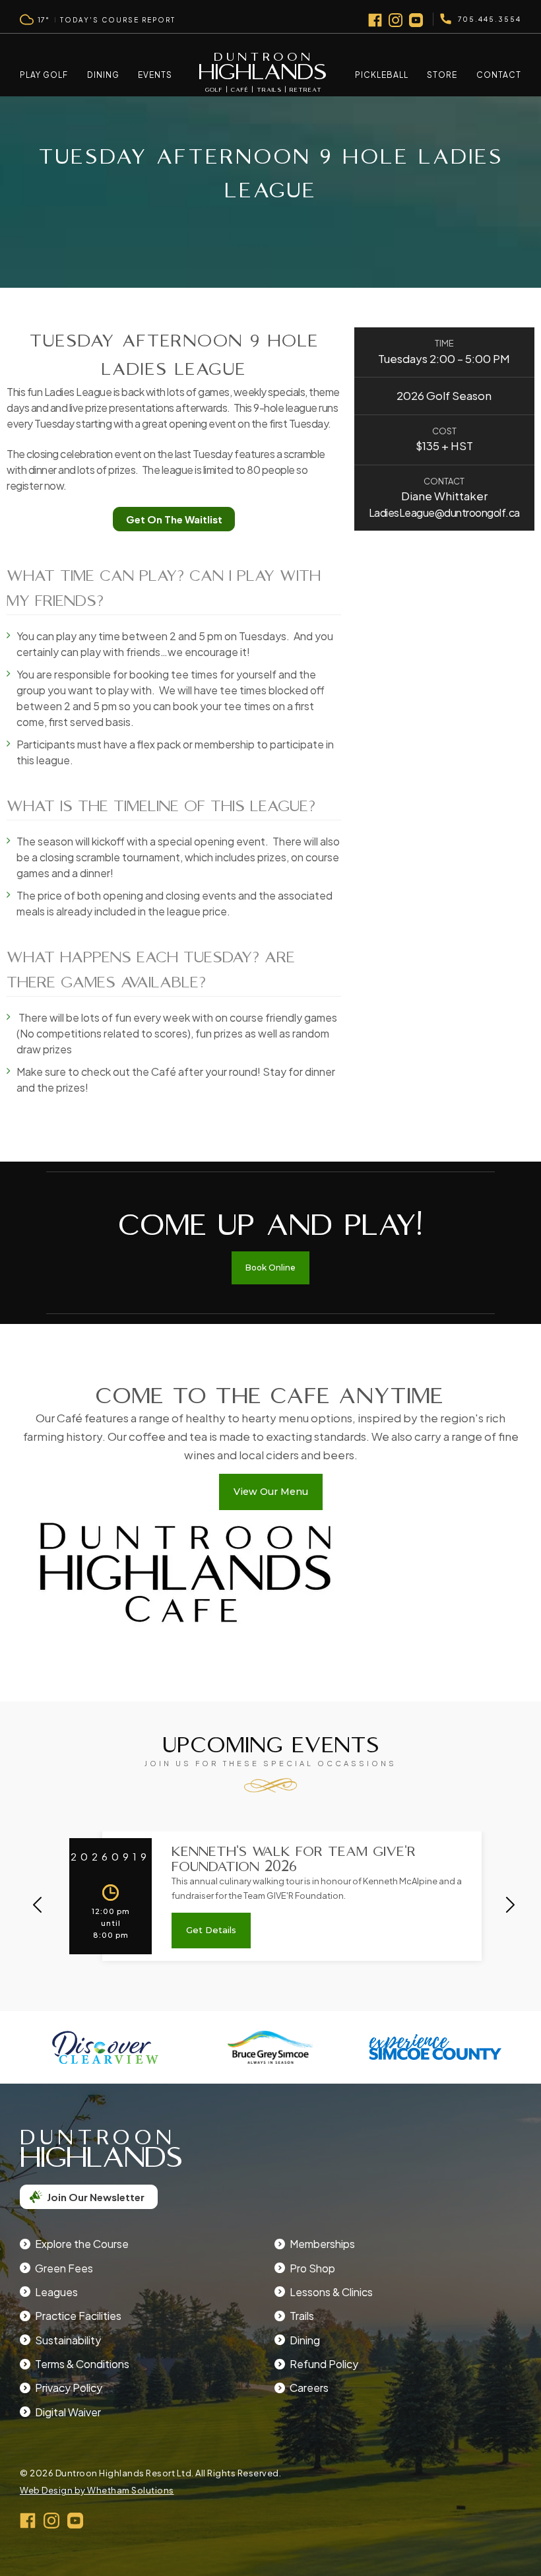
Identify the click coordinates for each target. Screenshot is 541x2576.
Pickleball (382, 75)
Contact (499, 75)
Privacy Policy (69, 2388)
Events (155, 75)
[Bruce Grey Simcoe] (271, 2047)
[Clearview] (105, 2047)
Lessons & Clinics (331, 2292)
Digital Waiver (68, 2412)
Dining (103, 75)
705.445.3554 (490, 19)
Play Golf (44, 75)
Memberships (322, 2244)
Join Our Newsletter (96, 2197)
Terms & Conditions (82, 2364)
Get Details (211, 1930)
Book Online (270, 1268)
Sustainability (68, 2340)
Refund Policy (324, 2364)
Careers (309, 2388)
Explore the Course (82, 2244)
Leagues (56, 2292)
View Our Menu (271, 1492)
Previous (37, 1904)
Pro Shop (312, 2268)
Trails (302, 2316)
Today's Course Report (118, 20)
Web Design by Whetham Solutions (97, 2490)
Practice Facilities (78, 2316)
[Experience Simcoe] (436, 2047)
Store (442, 75)
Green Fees (64, 2268)
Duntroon (263, 72)
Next (510, 1904)
